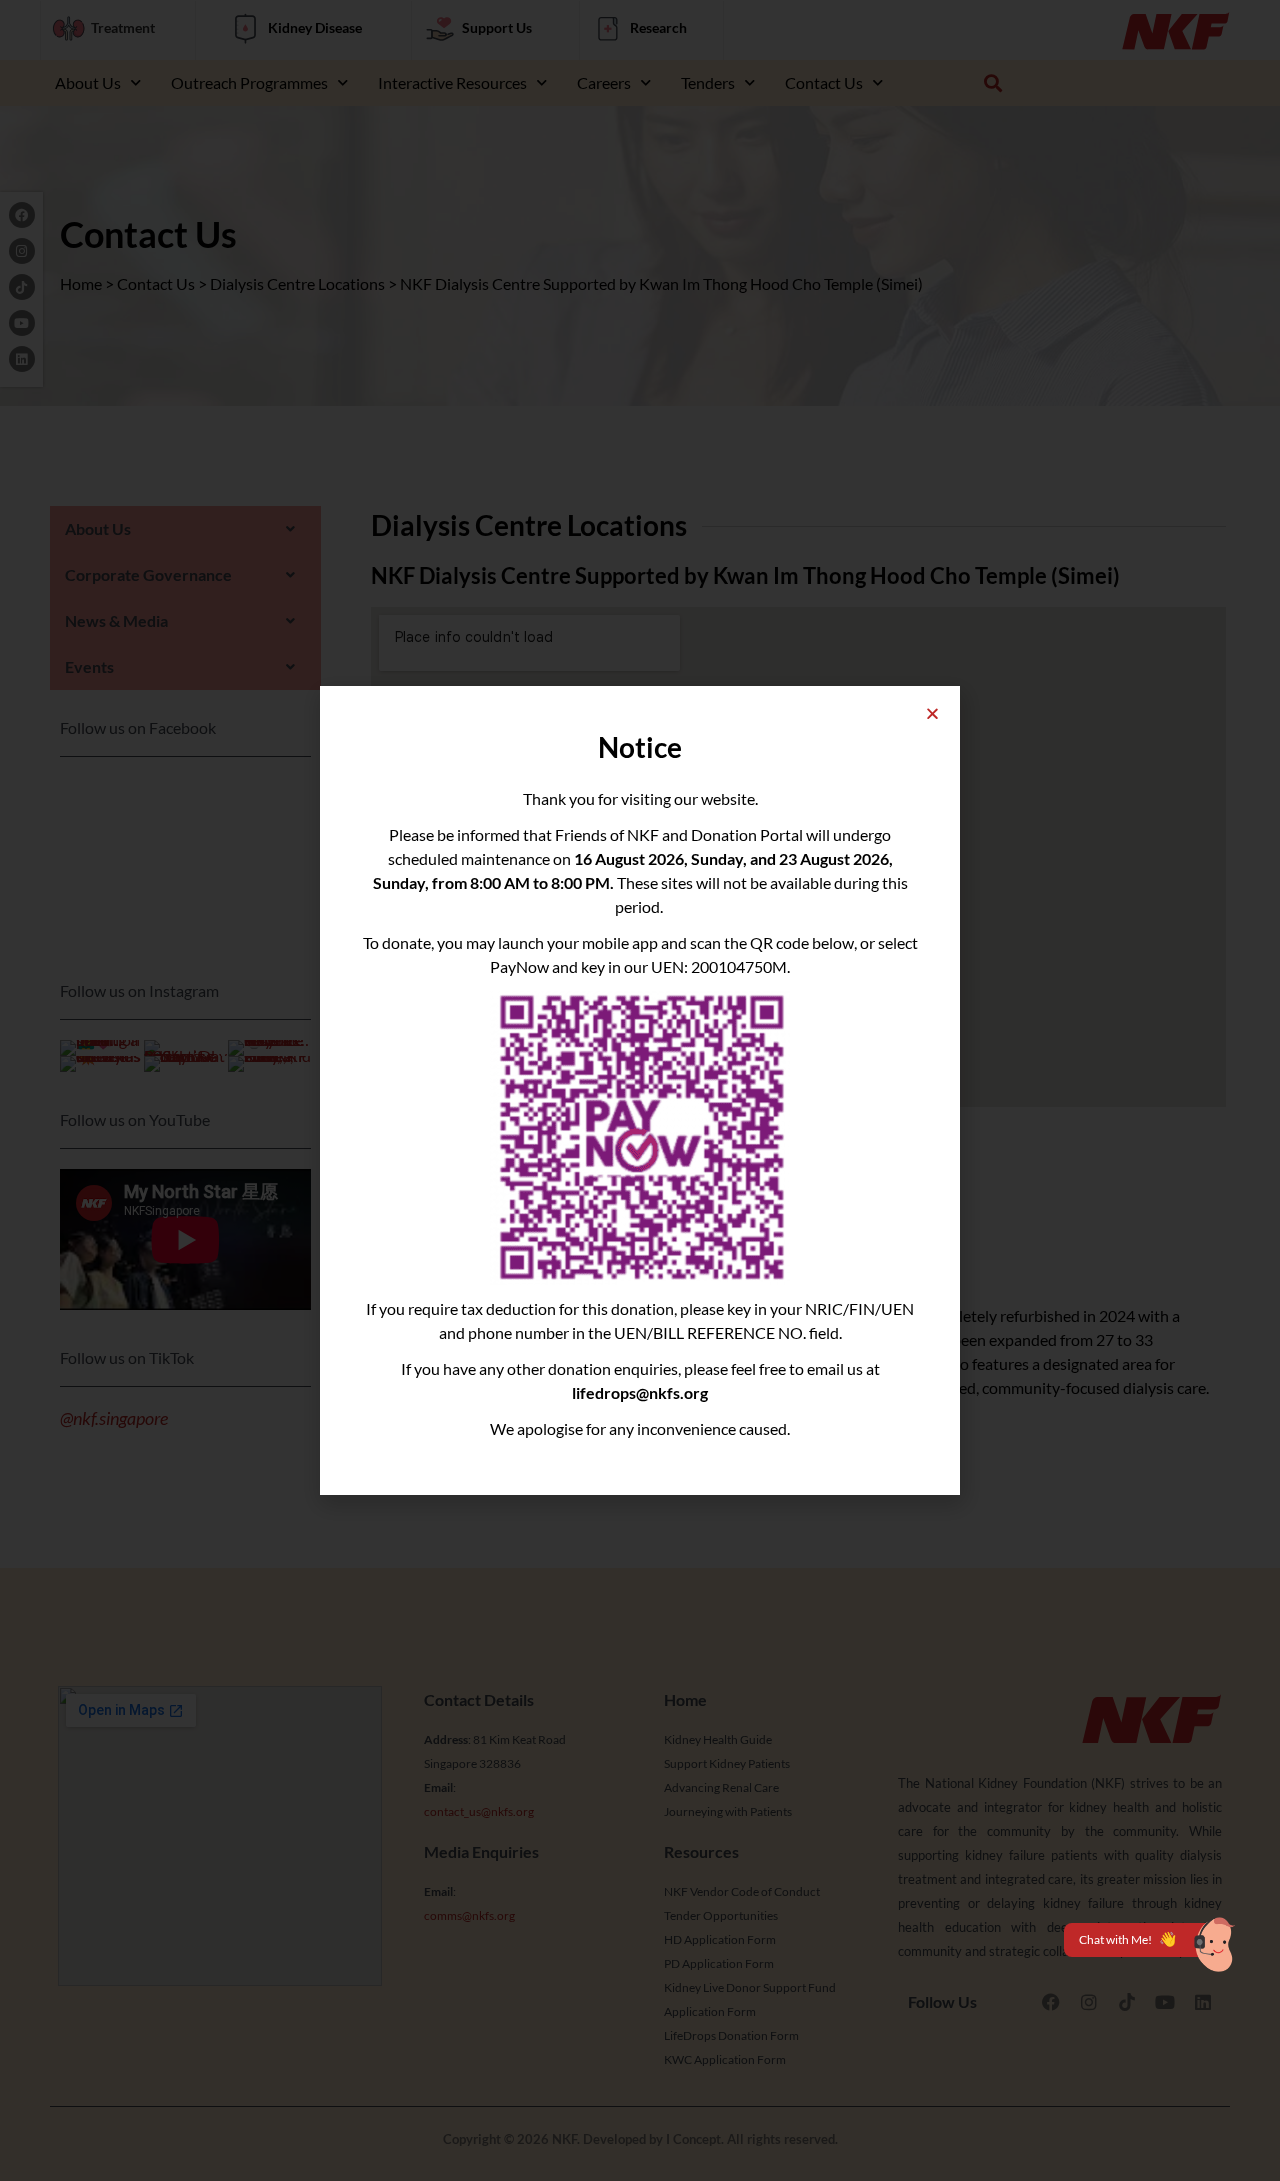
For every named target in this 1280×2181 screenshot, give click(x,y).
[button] (932, 713)
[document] (640, 1090)
